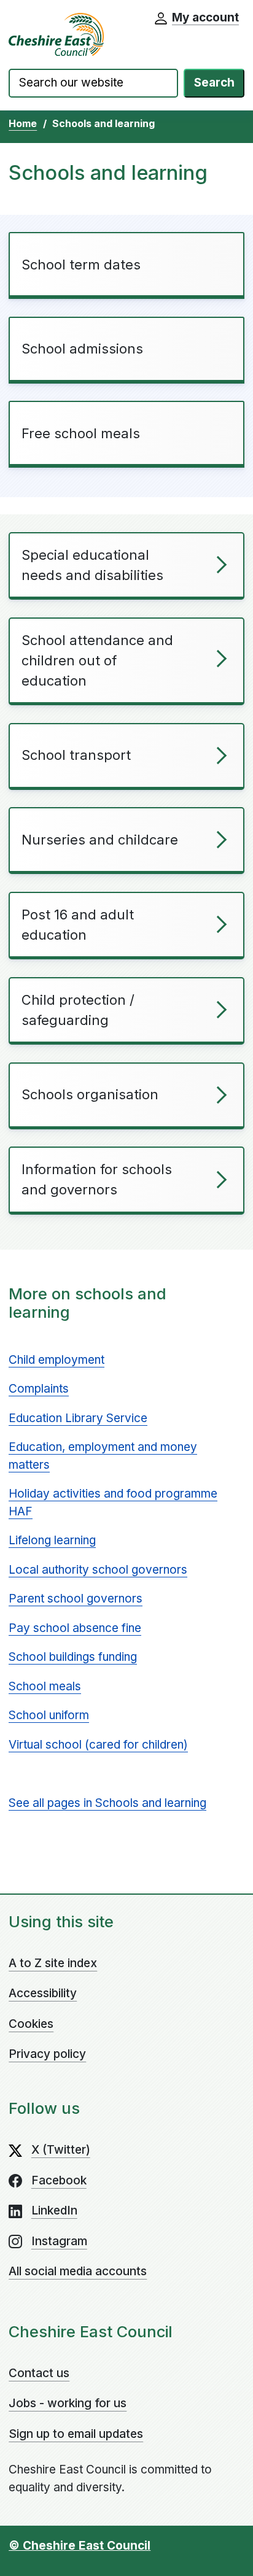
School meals (45, 1686)
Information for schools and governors (97, 1179)
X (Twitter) (61, 2150)
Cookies (31, 2024)
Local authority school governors (98, 1570)
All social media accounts (78, 2271)
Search (214, 83)
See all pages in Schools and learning (107, 1803)
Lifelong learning (52, 1540)
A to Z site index (53, 1963)
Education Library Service (78, 1418)
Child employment (56, 1360)
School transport (76, 755)
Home (23, 123)
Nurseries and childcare (100, 840)
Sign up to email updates (76, 2434)
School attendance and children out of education (97, 660)
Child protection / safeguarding (78, 1010)
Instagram (59, 2241)
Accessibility (43, 1993)
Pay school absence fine (75, 1628)
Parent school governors (76, 1599)
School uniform (49, 1715)
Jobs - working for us (68, 2403)
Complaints (39, 1389)
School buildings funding (73, 1657)
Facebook (59, 2180)
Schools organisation (90, 1094)
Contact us (39, 2373)
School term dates (81, 265)
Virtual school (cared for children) (98, 1745)
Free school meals (81, 433)
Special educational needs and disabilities (92, 565)
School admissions (82, 349)
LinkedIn (54, 2210)
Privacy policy (47, 2054)
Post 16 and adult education (78, 925)
